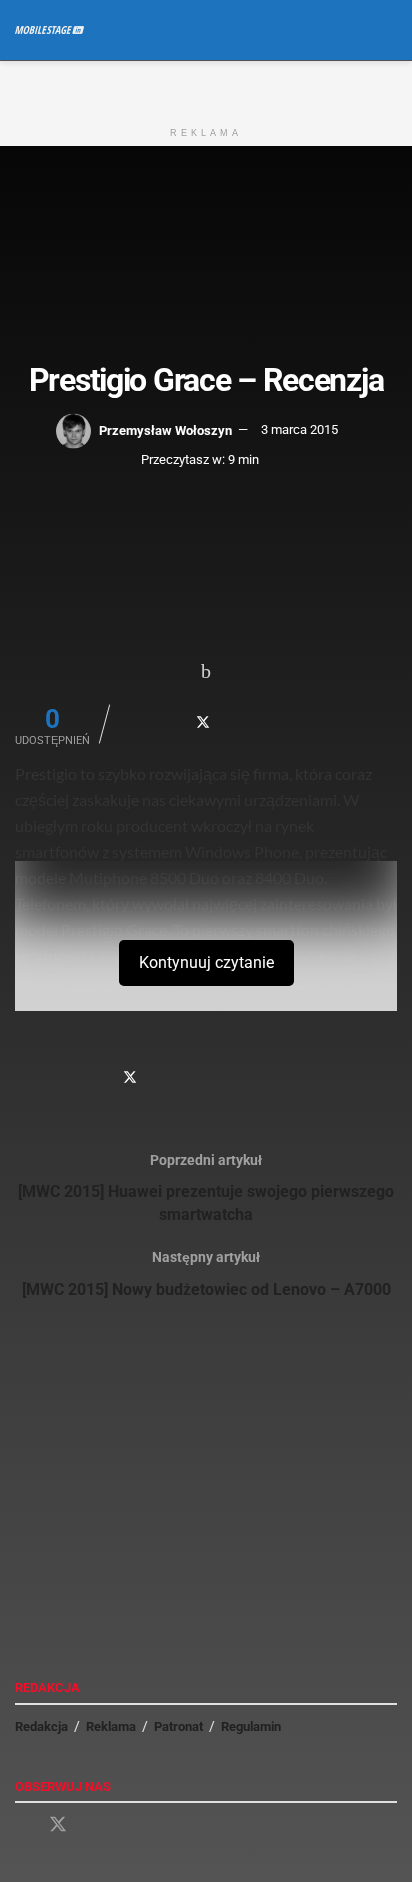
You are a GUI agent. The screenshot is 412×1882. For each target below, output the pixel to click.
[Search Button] (388, 30)
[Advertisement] (206, 86)
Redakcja (41, 1726)
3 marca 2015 (299, 429)
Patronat (178, 1726)
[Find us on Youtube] (94, 1825)
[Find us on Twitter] (58, 1825)
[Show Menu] (351, 30)
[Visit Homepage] (49, 30)
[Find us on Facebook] (22, 1825)
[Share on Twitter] (203, 722)
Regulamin (251, 1726)
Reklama (111, 1726)
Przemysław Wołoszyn (165, 429)
